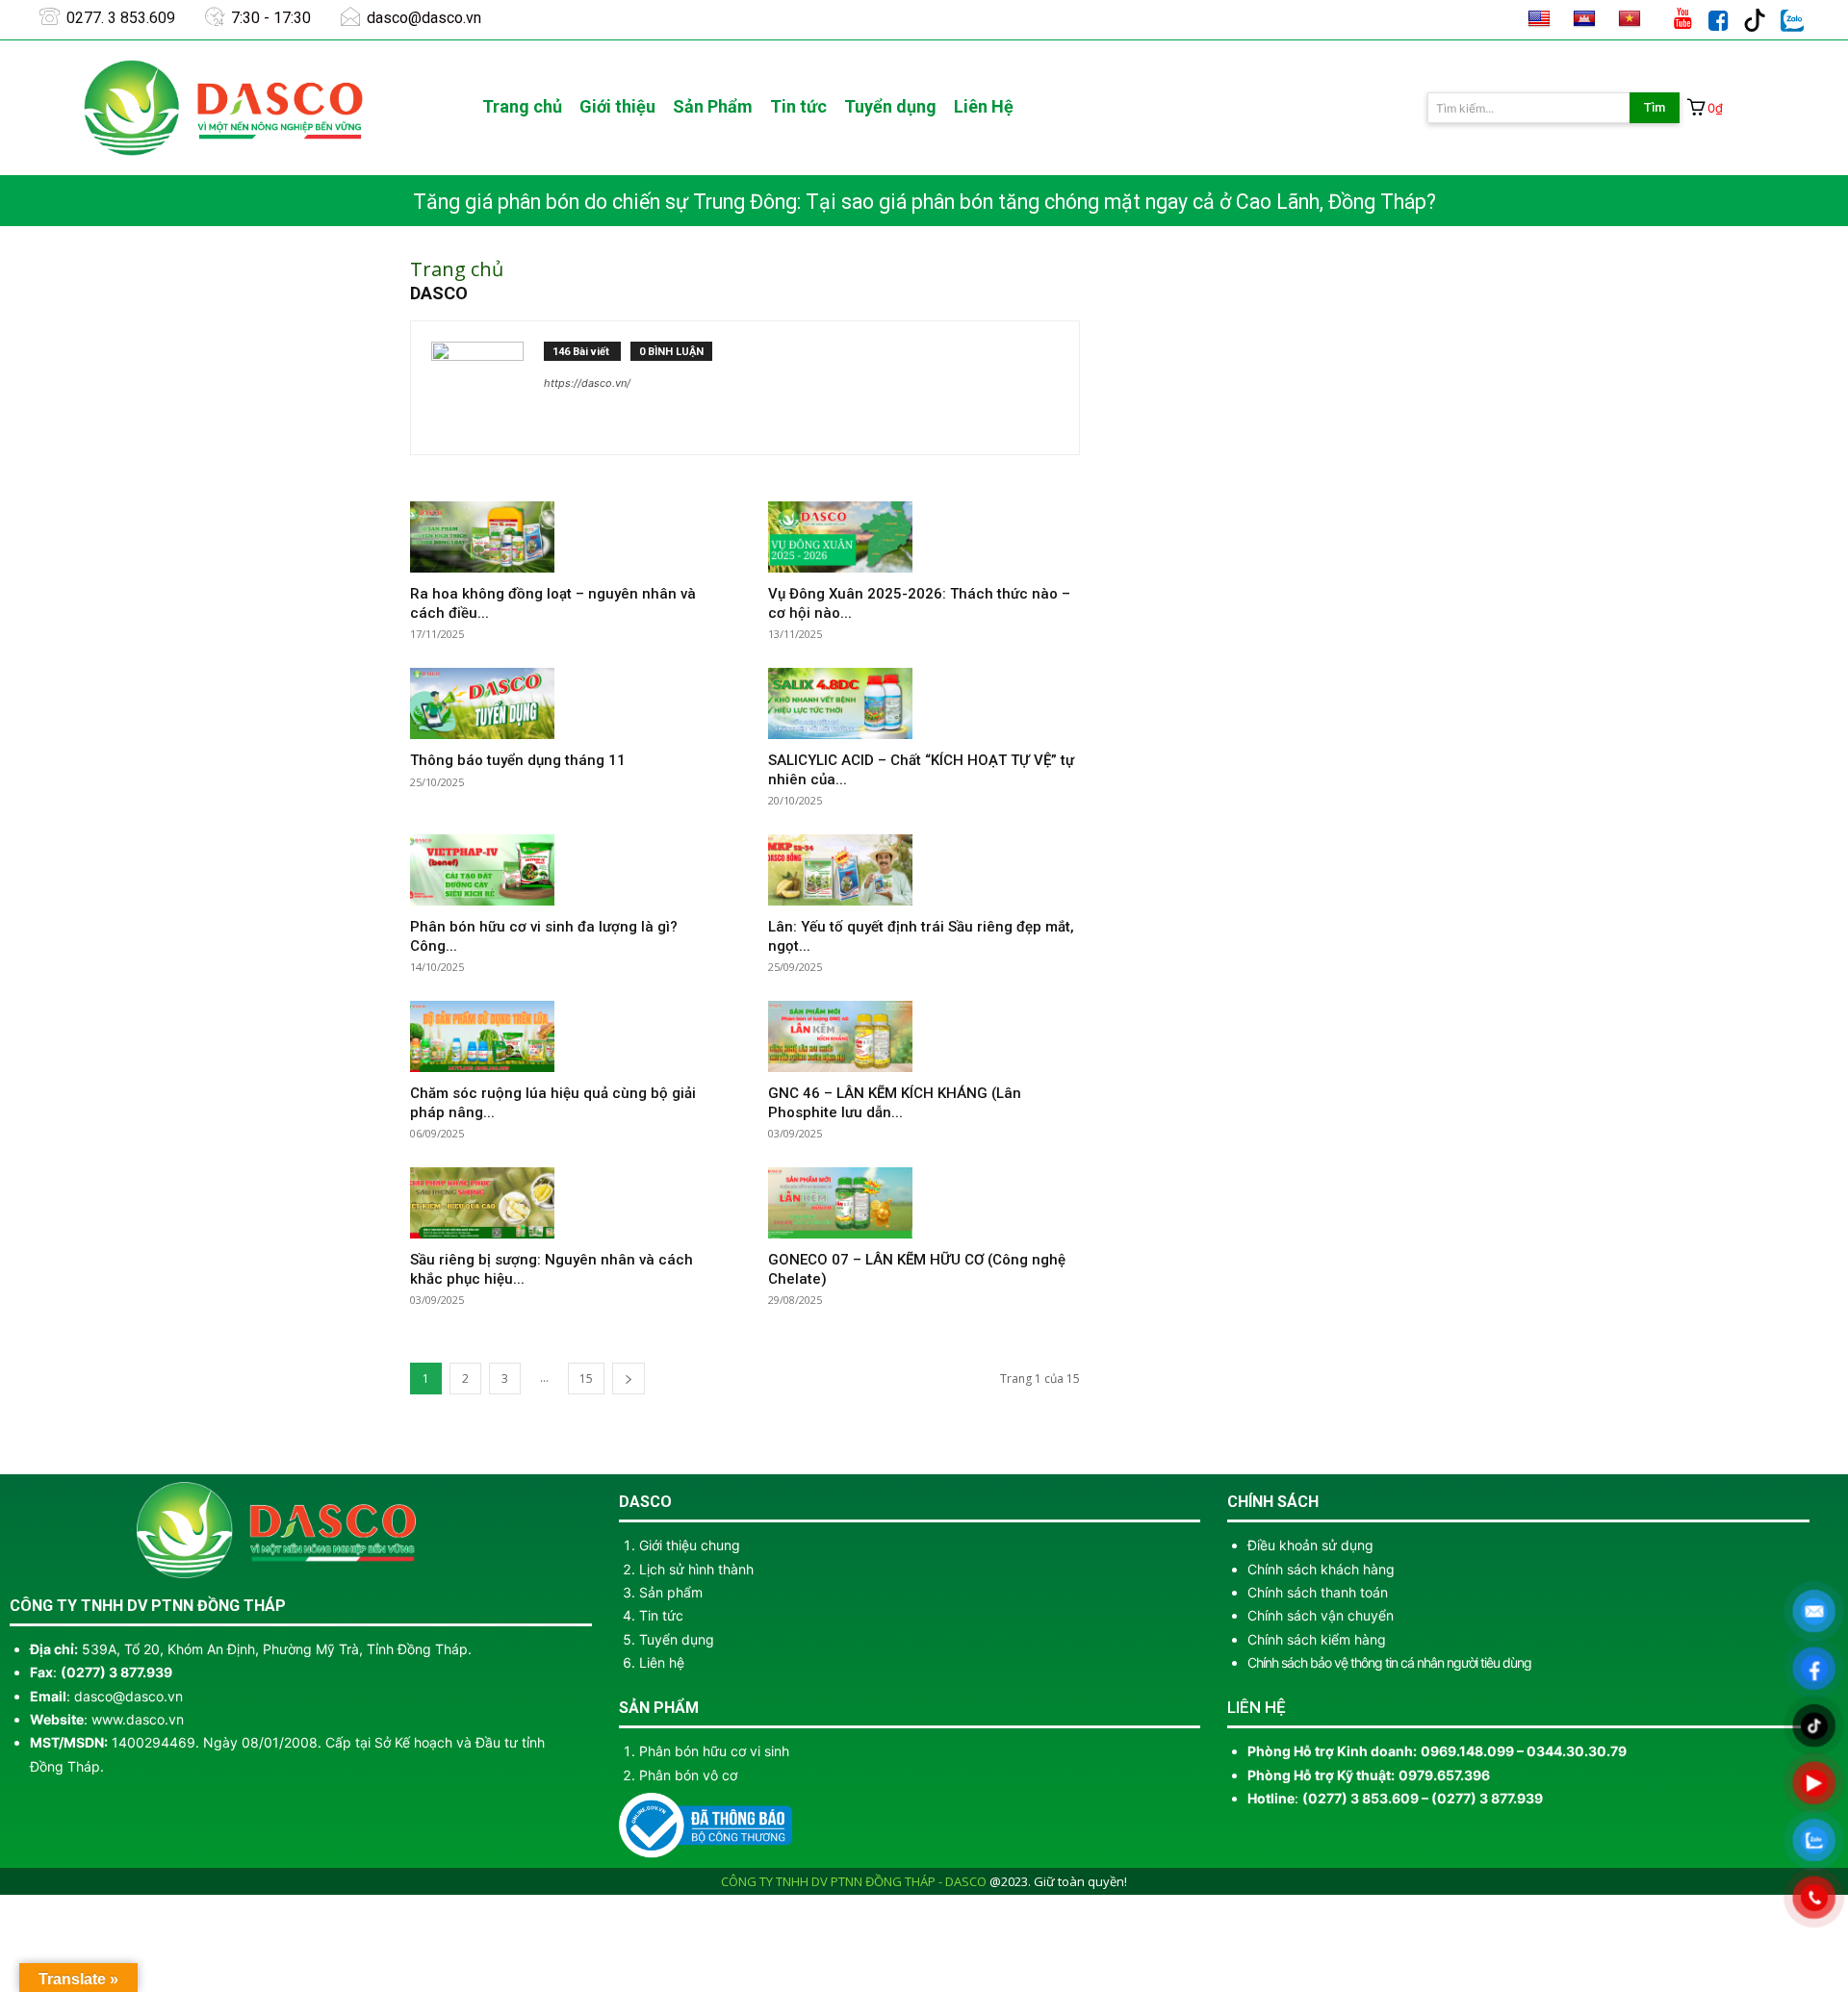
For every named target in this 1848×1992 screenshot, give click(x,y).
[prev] (1788, 202)
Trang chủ (457, 269)
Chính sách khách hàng (1321, 1569)
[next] (1819, 202)
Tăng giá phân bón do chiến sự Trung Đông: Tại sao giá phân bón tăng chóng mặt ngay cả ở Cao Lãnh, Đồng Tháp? (924, 202)
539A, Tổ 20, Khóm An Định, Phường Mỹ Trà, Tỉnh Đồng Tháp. (277, 1649)
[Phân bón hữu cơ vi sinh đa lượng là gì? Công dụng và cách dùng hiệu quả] (566, 870)
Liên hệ (662, 1662)
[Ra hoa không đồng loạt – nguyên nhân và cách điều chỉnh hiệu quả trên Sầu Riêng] (566, 537)
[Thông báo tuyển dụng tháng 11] (566, 703)
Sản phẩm (671, 1592)
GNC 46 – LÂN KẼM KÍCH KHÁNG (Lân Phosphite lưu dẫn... (895, 1103)
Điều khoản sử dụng (1310, 1545)
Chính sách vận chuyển (1321, 1615)
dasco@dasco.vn (128, 1696)
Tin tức (661, 1615)
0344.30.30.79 (1577, 1751)
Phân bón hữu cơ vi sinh (714, 1751)
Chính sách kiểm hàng (1317, 1639)
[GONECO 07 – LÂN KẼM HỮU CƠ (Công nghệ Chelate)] (924, 1203)
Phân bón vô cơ (688, 1775)
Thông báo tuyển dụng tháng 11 (518, 760)
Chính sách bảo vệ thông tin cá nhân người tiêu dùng (1389, 1662)
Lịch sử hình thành (696, 1569)
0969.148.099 (1469, 1751)
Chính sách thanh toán (1318, 1592)
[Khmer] (1584, 19)
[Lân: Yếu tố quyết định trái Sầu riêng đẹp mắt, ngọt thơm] (924, 870)
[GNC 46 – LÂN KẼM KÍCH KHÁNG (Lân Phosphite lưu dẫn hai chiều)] (924, 1036)
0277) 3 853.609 (1363, 1798)
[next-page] (629, 1379)
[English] (1539, 19)
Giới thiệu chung (690, 1545)
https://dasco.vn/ (587, 383)
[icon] (1496, 15)
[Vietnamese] (1630, 19)
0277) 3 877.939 (119, 1672)
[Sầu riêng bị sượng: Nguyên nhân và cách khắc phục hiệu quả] (566, 1203)
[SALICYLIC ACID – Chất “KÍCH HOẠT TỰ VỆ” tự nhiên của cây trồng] (924, 703)
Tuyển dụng (677, 1639)
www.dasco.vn (138, 1719)
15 (586, 1379)
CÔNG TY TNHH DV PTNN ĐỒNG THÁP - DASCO (854, 1881)
